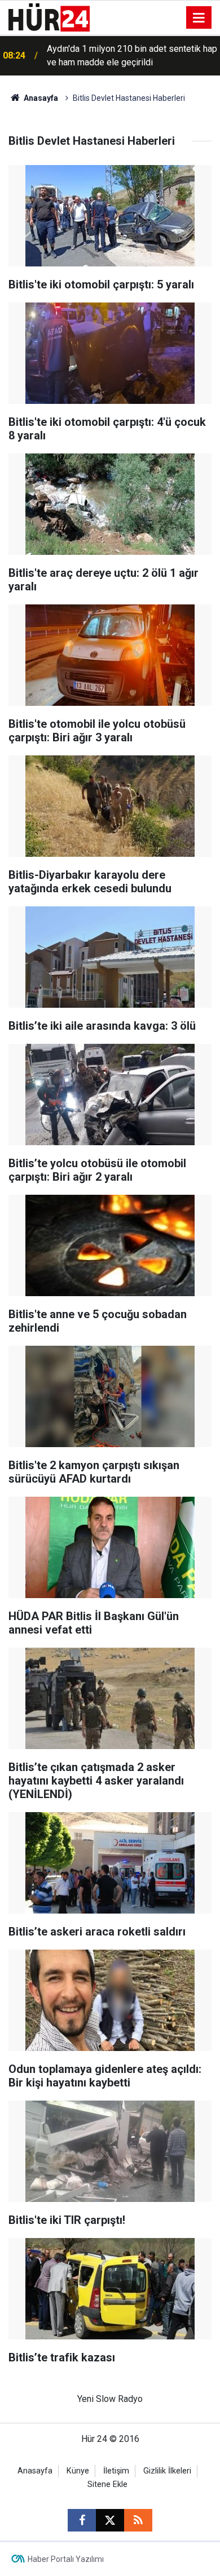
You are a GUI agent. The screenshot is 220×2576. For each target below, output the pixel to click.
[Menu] (199, 18)
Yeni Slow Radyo (110, 2399)
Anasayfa (40, 98)
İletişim (116, 2471)
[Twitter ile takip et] (110, 2520)
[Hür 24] (49, 17)
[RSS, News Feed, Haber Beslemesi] (138, 2520)
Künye (78, 2471)
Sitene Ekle (107, 2484)
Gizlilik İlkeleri (167, 2471)
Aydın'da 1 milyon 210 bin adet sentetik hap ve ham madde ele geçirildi (132, 55)
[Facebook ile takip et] (82, 2520)
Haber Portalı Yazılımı (66, 2559)
